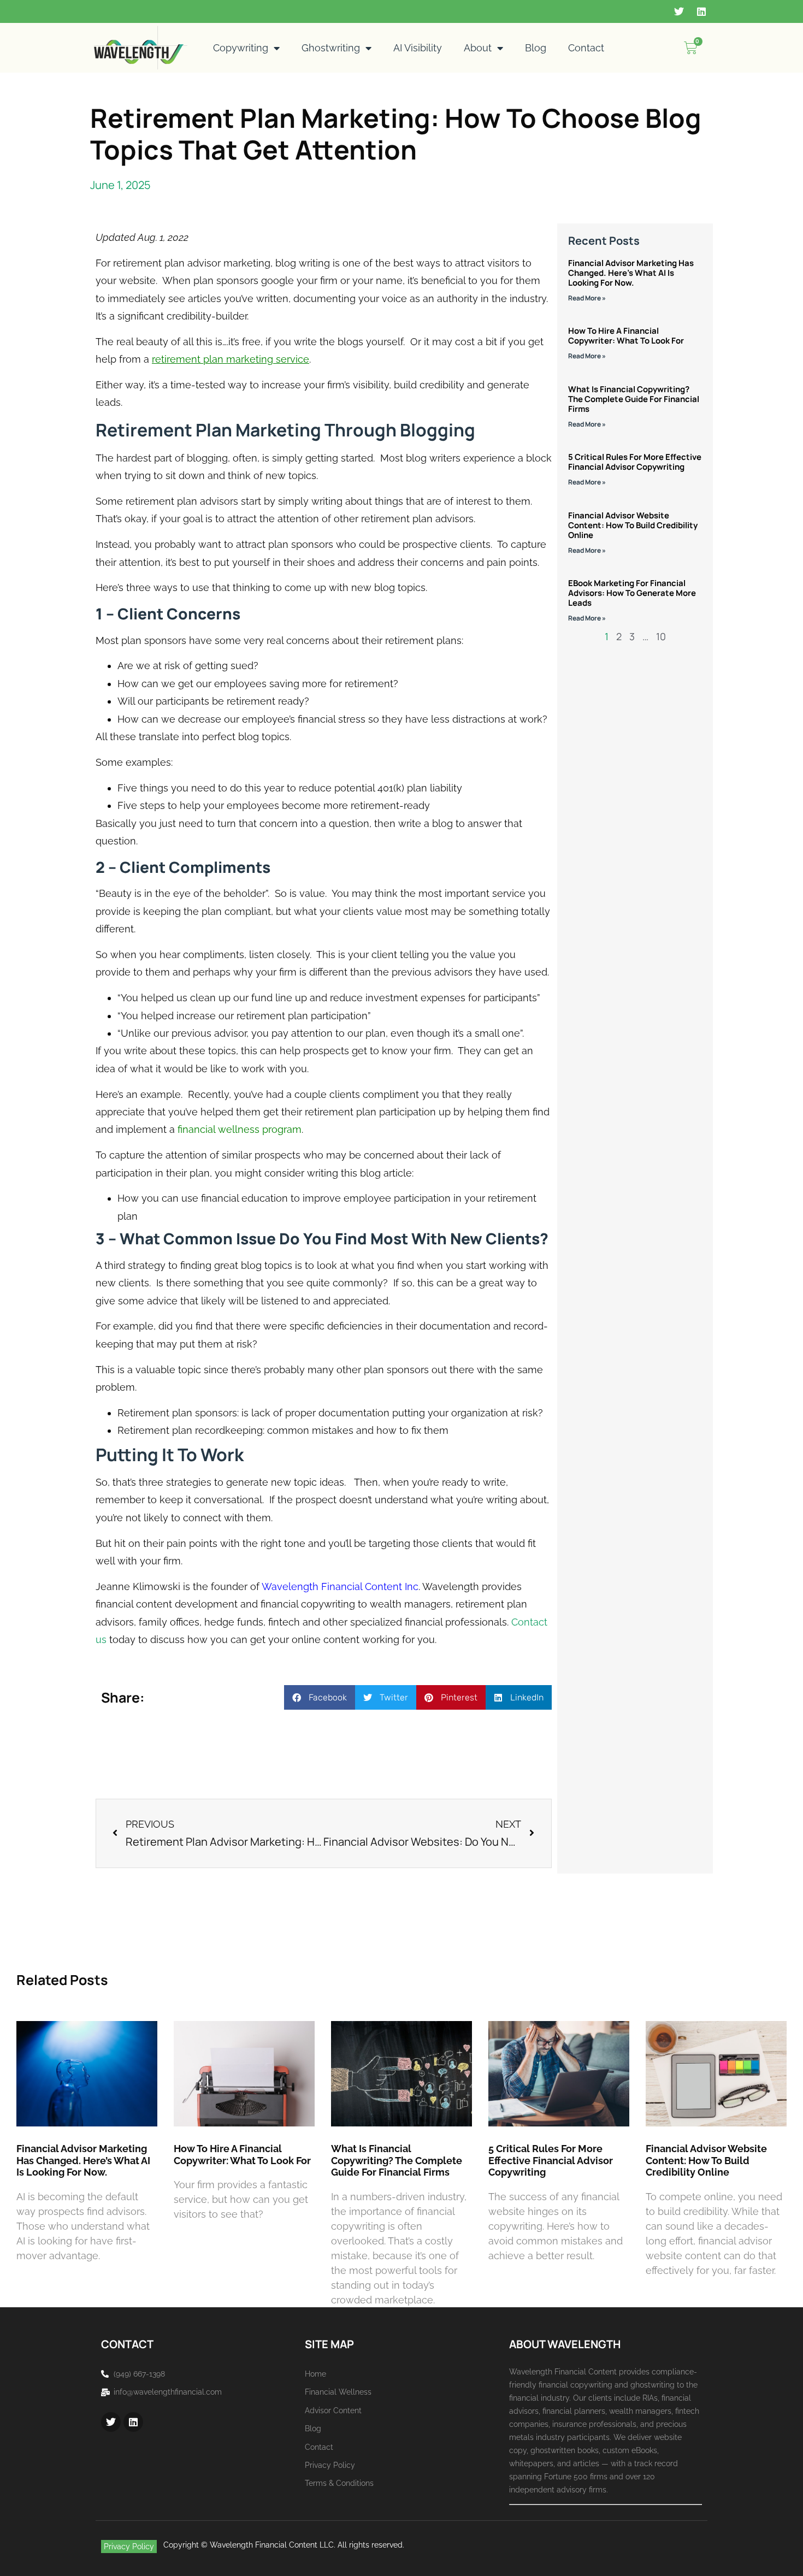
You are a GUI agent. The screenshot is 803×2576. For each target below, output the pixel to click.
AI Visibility (418, 48)
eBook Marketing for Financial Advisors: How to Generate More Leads (632, 593)
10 (661, 636)
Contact (586, 48)
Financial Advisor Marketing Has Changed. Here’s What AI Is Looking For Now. (631, 273)
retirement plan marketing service (231, 359)
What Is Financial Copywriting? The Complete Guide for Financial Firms (634, 399)
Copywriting (241, 48)
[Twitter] (679, 11)
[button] (320, 1697)
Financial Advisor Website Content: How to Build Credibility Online (633, 525)
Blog (536, 48)
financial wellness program (240, 1129)
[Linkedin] (701, 11)
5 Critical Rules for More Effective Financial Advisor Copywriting (635, 462)
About (478, 48)
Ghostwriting (331, 48)
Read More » (587, 298)
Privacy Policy (129, 2547)
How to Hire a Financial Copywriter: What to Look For (626, 336)
